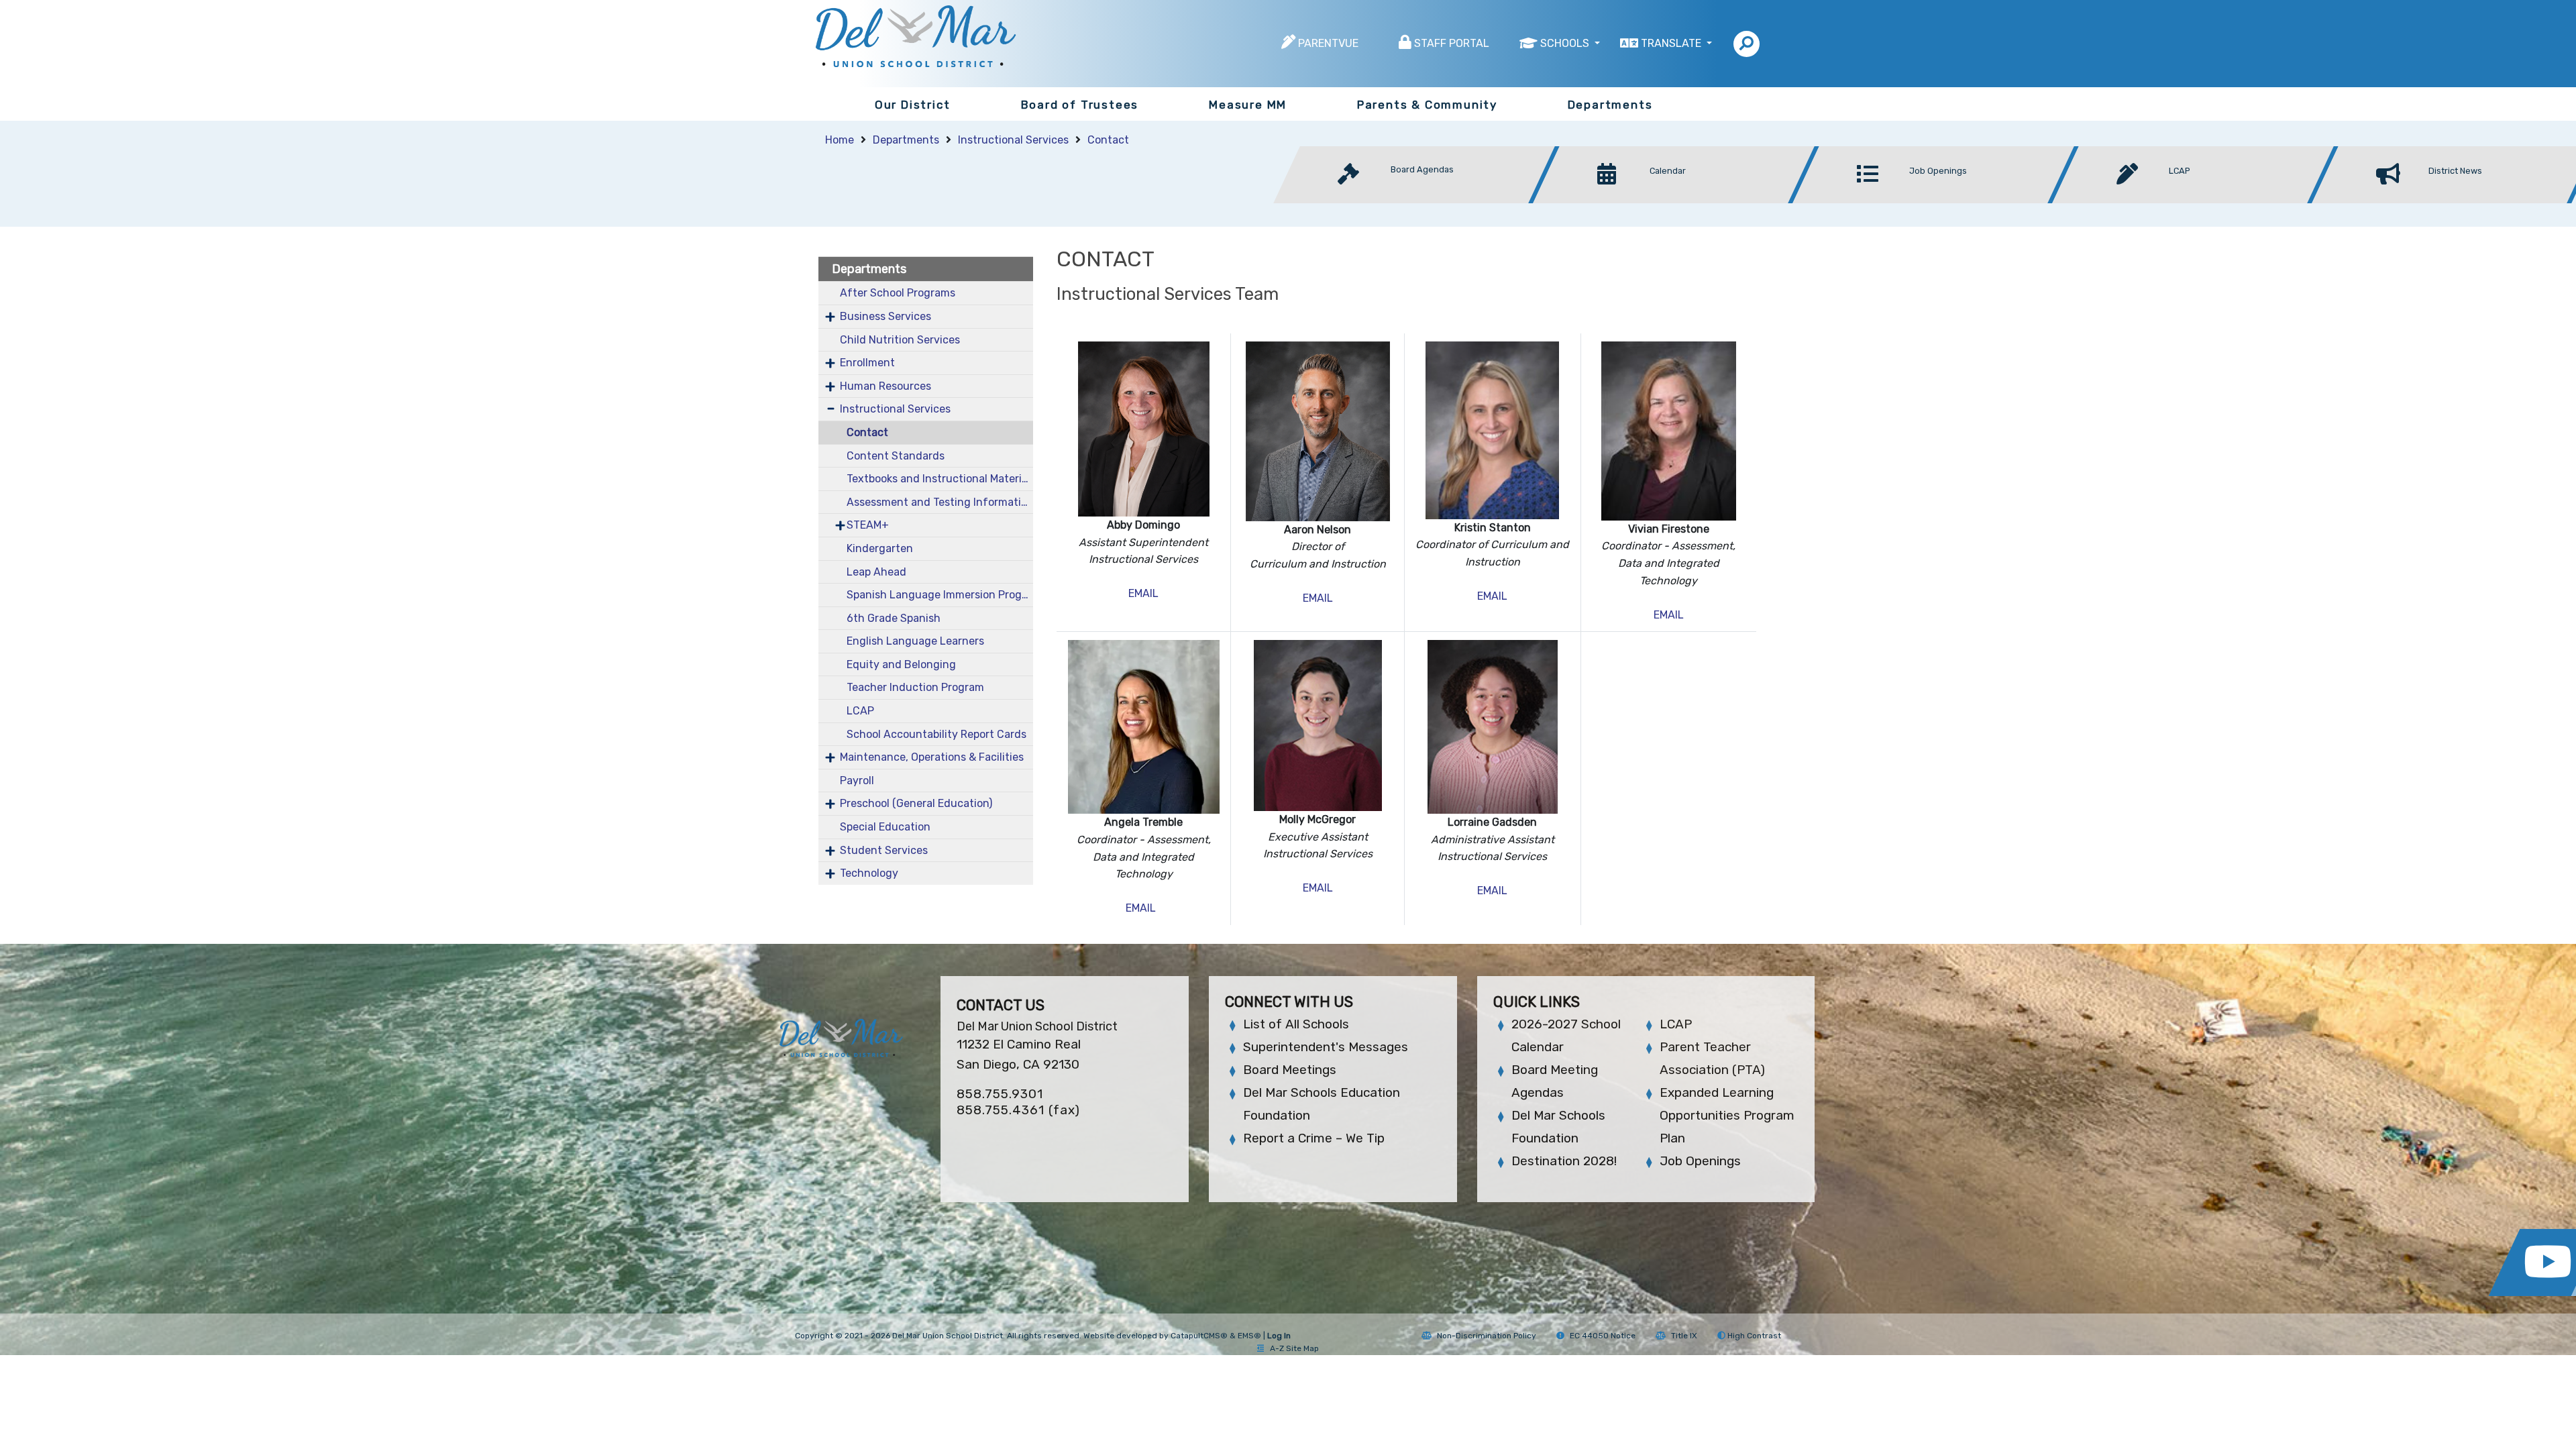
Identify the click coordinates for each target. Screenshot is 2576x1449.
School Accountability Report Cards (936, 734)
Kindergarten (880, 548)
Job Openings (1700, 1161)
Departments (1610, 105)
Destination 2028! (1564, 1161)
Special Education (885, 827)
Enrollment (867, 363)
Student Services (884, 850)
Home (840, 140)
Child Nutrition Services (900, 340)
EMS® (1249, 1336)
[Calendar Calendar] (1677, 200)
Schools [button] (1566, 43)
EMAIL (1143, 593)
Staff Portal (1452, 43)
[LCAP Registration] (2197, 200)
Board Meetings (1290, 1070)
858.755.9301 (1000, 1094)
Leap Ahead (876, 572)
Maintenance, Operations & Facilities (932, 757)
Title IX (1684, 1336)
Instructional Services (1013, 140)
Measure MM (1248, 105)
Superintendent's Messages (1326, 1047)
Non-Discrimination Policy (1487, 1336)
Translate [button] (1672, 43)
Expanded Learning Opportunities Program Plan (1727, 1115)
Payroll (857, 781)
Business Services (885, 316)
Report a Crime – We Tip (1314, 1138)
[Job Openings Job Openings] (1937, 200)
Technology (869, 873)
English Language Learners (915, 641)
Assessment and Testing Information (940, 502)
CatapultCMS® (1199, 1336)
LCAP (860, 711)
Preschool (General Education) (916, 803)
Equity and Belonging (901, 664)
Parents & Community (1427, 105)
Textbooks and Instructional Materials (940, 479)
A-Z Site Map (1294, 1348)
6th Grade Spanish (894, 618)
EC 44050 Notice (1603, 1336)
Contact (1108, 140)
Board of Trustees (1080, 105)
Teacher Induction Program (915, 687)
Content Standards (896, 456)
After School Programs (898, 293)
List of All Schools (1296, 1024)
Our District (913, 105)
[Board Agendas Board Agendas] (1418, 200)
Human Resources (885, 386)
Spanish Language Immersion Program (940, 595)
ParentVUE (1328, 43)
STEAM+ (868, 525)
